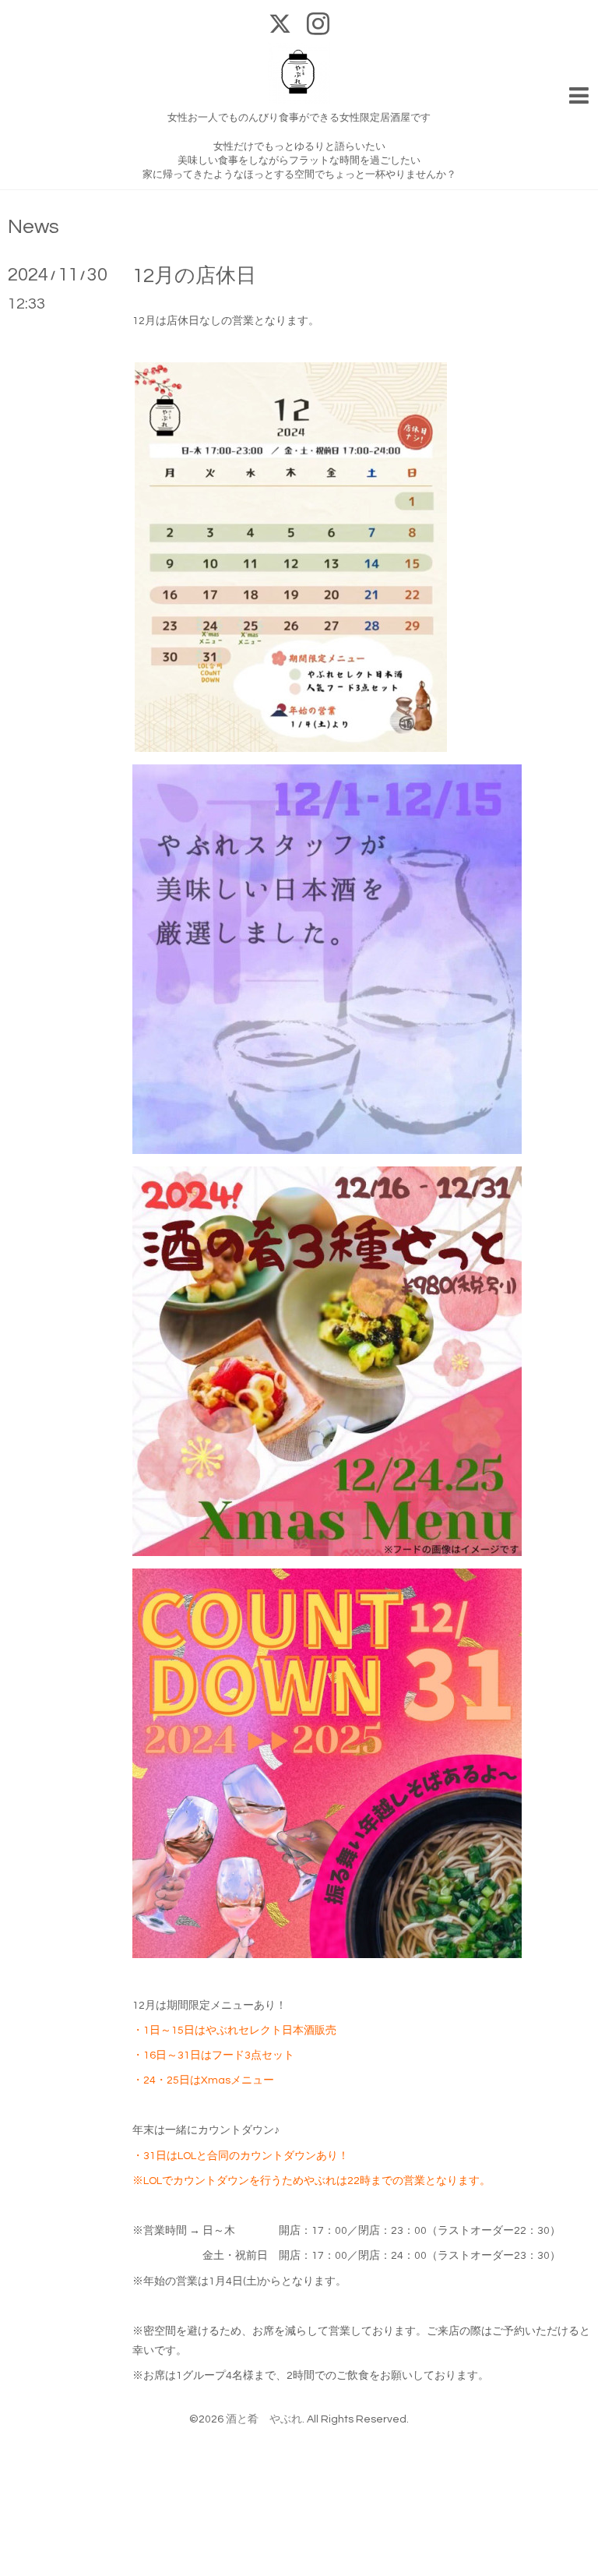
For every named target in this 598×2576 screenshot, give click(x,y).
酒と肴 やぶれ (264, 2419)
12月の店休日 (194, 276)
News (33, 227)
